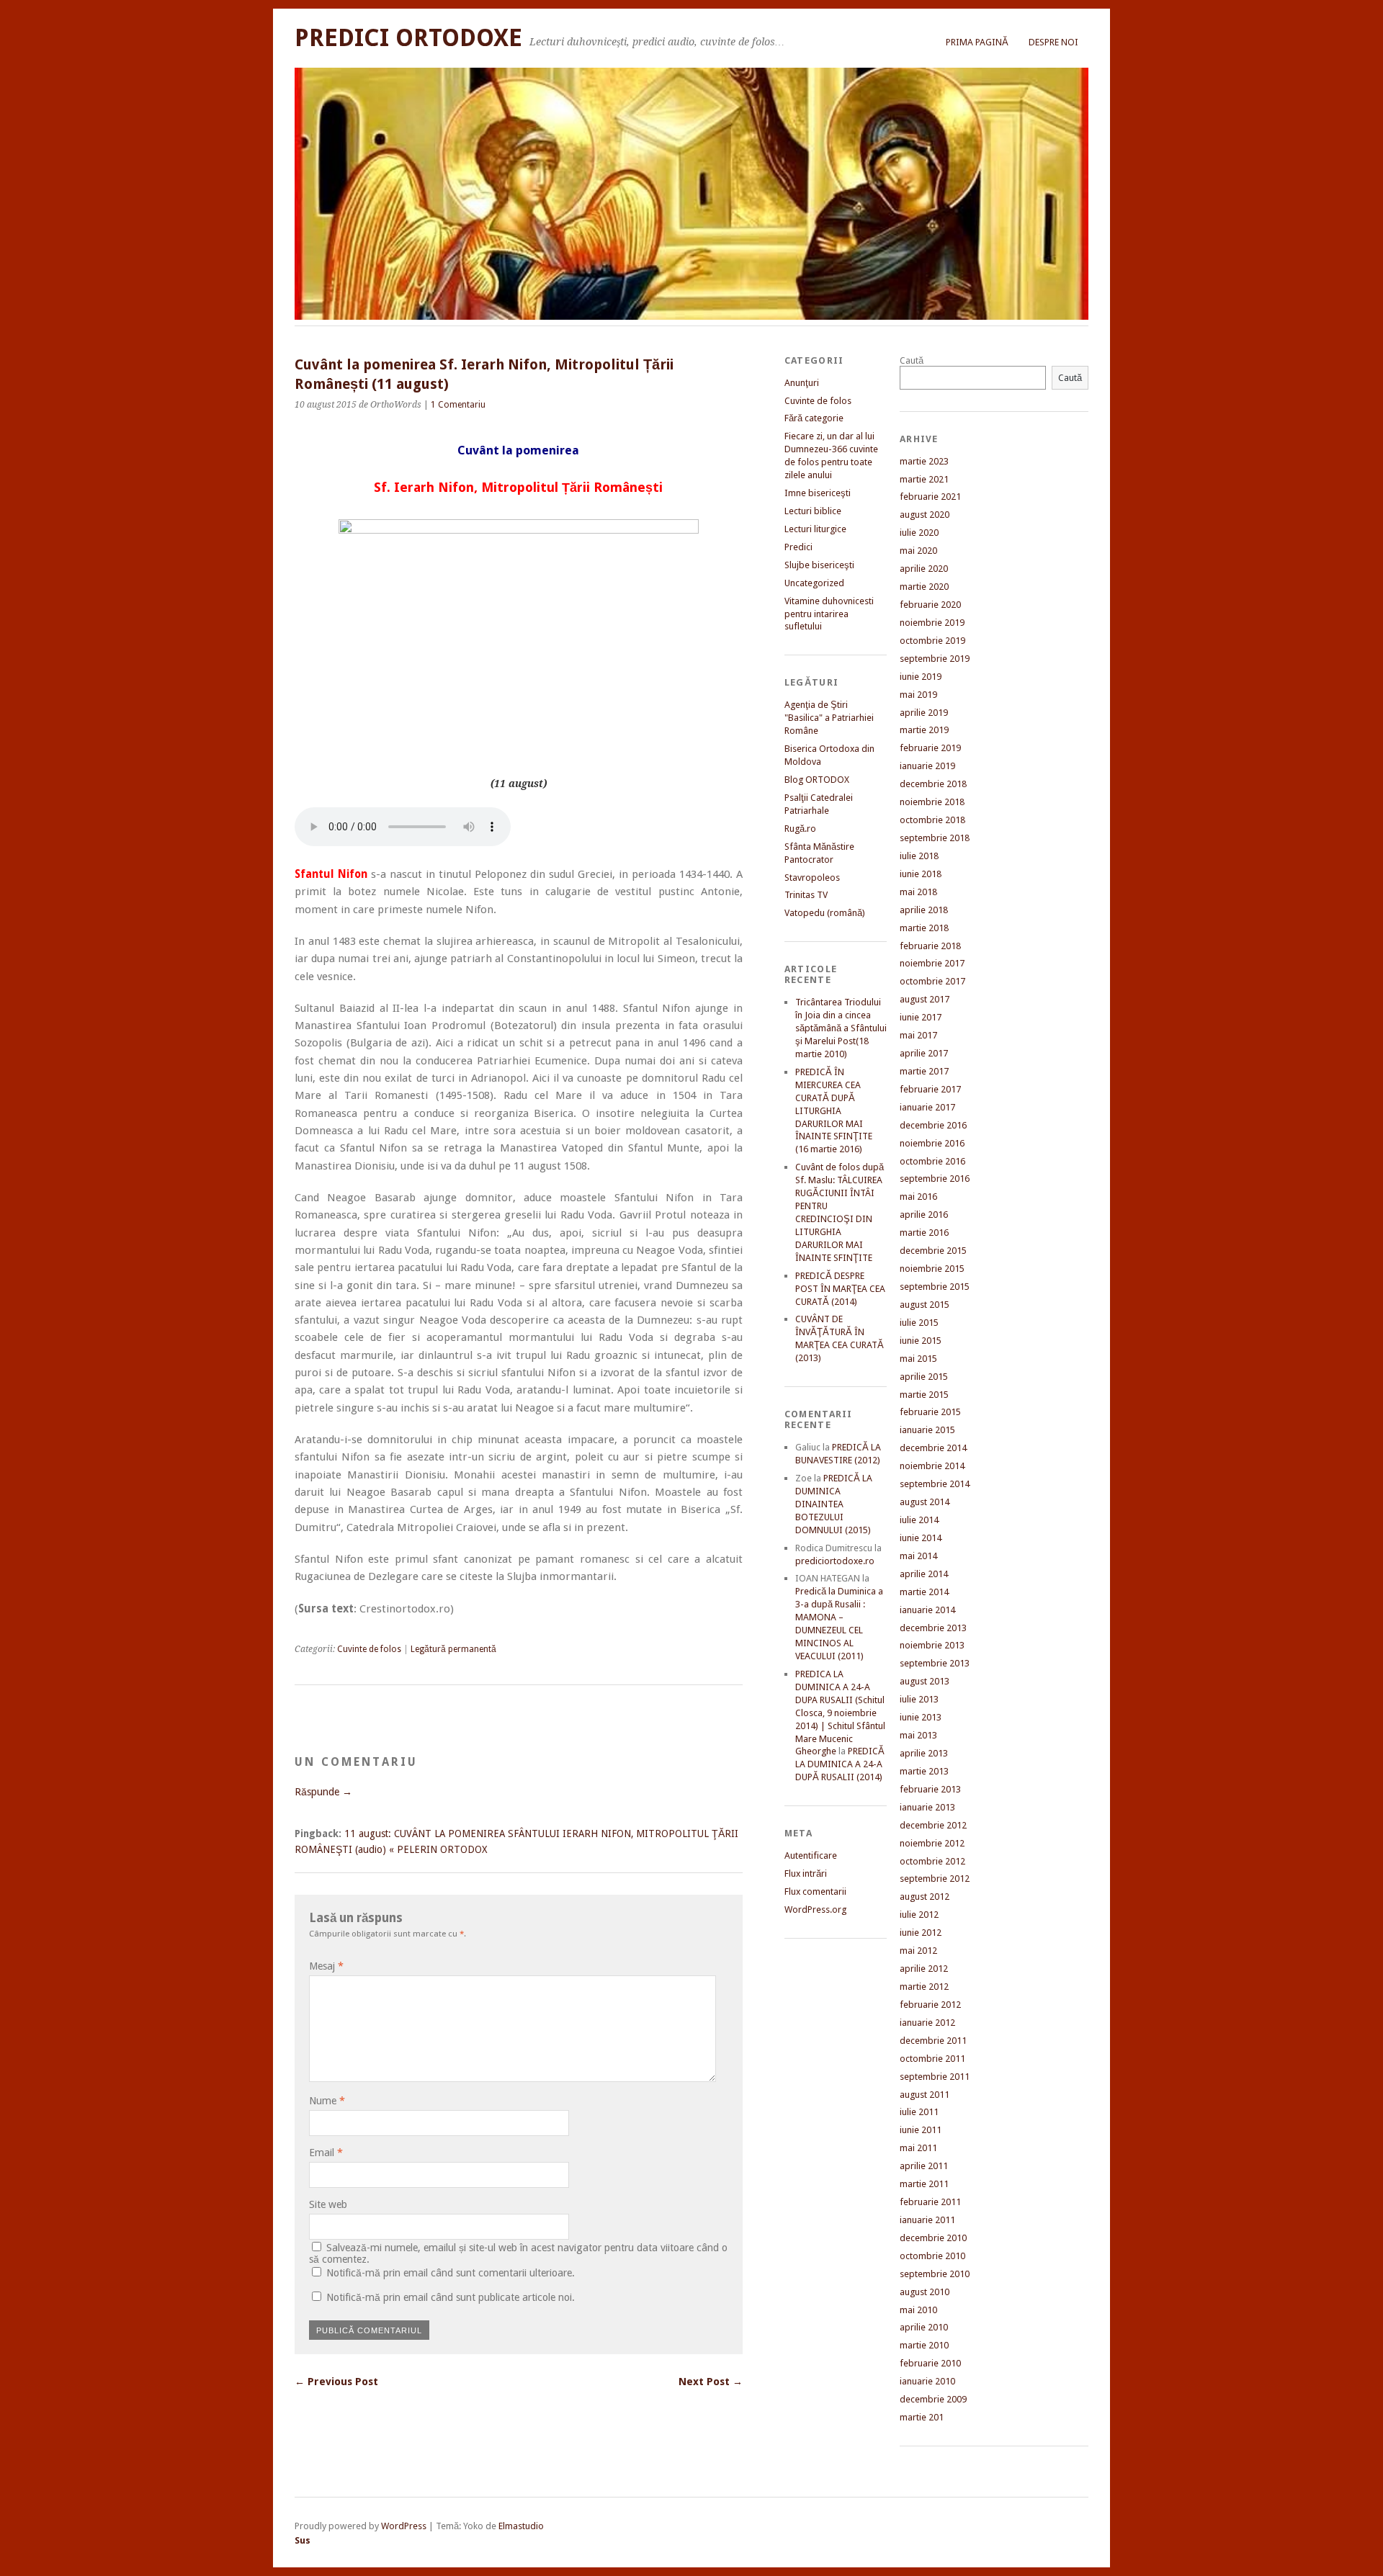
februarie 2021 (930, 497)
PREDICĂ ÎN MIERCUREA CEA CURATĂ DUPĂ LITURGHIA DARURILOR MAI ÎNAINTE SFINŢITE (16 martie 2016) (834, 1111)
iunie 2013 (921, 1717)
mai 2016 (918, 1197)
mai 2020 (918, 551)
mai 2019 (918, 695)
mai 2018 (918, 892)
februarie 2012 (930, 2005)
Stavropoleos (812, 878)
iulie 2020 (919, 533)
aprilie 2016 (924, 1215)
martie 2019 (924, 730)
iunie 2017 (921, 1017)
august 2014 (925, 1502)
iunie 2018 (921, 874)
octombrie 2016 (932, 1161)
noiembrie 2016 (932, 1143)
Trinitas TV (806, 895)
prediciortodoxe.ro (835, 1561)
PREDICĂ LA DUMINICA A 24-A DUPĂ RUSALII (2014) (840, 1764)
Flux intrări (806, 1873)
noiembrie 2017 (932, 963)
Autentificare (811, 1855)
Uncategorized (814, 583)
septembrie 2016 (935, 1179)
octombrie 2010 (932, 2256)
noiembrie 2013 (932, 1645)
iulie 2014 (919, 1520)
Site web (328, 2204)
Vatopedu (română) (825, 913)
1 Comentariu (458, 405)
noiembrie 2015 (932, 1269)
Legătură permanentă (453, 1649)
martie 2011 (924, 2184)
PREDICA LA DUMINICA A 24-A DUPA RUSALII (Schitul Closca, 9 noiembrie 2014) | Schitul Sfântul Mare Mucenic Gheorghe (840, 1713)
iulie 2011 (919, 2112)
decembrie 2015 (933, 1251)
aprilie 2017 (924, 1053)
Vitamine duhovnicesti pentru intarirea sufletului (829, 614)
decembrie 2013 (933, 1628)
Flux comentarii (815, 1891)
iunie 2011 (921, 2130)
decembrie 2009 (933, 2399)
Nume (327, 2101)
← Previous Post (336, 2382)
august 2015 (925, 1305)
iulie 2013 (919, 1699)
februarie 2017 (930, 1089)
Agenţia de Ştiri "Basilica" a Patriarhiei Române (829, 718)
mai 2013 (918, 1735)
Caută (912, 360)
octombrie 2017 (932, 981)
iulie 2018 (919, 856)
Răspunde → (323, 1792)
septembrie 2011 (935, 2077)
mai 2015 (918, 1359)
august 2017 (925, 999)
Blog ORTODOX (817, 780)
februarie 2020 (930, 605)
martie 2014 (924, 1592)
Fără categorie (814, 418)
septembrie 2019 (935, 659)
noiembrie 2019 (932, 623)
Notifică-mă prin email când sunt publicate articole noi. (451, 2297)
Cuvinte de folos (369, 1649)
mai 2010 (918, 2310)
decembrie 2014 (933, 1448)
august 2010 (925, 2292)
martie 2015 (924, 1395)
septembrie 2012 (935, 1879)
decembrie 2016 (933, 1125)
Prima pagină (977, 42)
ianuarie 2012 (927, 2023)
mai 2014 (918, 1556)
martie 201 (922, 2417)
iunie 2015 (921, 1341)
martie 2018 (924, 928)
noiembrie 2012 (932, 1843)
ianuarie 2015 (927, 1430)
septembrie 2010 (935, 2274)
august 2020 (925, 515)
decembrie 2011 (933, 2041)
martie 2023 (924, 461)
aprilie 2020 (924, 569)
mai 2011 (918, 2148)
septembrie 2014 (935, 1484)
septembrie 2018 (935, 838)
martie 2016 (924, 1233)
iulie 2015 (919, 1323)
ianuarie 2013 (927, 1807)
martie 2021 (924, 479)
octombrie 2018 (932, 820)
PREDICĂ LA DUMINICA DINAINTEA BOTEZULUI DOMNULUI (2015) (834, 1504)
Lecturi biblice (813, 511)
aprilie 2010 (924, 2327)
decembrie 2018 (933, 784)
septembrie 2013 (935, 1663)
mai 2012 (918, 1951)
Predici (798, 547)
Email (326, 2153)
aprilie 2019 (924, 713)
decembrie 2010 (933, 2238)
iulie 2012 (919, 1915)
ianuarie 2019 (927, 766)
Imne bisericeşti (818, 493)
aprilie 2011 (924, 2166)
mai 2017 (918, 1035)
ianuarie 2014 (927, 1610)
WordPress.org (815, 1909)
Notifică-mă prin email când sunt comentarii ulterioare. (451, 2273)
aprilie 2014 (924, 1574)
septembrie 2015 (935, 1287)
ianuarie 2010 (927, 2381)
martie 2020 (924, 587)
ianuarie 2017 (927, 1107)
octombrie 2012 (932, 1861)
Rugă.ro (800, 829)
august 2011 (925, 2095)
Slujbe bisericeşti (819, 565)
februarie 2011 (930, 2202)
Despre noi (1053, 42)
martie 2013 (924, 1771)
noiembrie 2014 (932, 1466)
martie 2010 (924, 2345)
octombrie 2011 (932, 2059)
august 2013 (925, 1681)
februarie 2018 (930, 946)
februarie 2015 (930, 1412)
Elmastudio (521, 2526)
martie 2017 (924, 1071)
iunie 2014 (921, 1538)
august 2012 (925, 1897)
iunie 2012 (921, 1933)
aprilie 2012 (924, 1969)
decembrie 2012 (933, 1825)
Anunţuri (802, 383)
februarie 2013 (930, 1789)
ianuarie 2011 (927, 2220)
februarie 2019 (930, 748)
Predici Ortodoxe (408, 38)
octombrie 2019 (932, 641)
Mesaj (326, 1966)
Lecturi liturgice (815, 529)
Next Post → (711, 2382)
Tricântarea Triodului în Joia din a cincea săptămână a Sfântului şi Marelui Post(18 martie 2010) (841, 1028)
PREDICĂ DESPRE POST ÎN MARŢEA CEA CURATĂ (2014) (840, 1289)
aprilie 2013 (924, 1753)
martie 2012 (924, 1987)
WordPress (404, 2526)
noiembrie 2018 (932, 802)
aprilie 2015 (924, 1377)
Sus (303, 2540)
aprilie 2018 (924, 910)
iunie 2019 (921, 677)
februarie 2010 (930, 2363)
